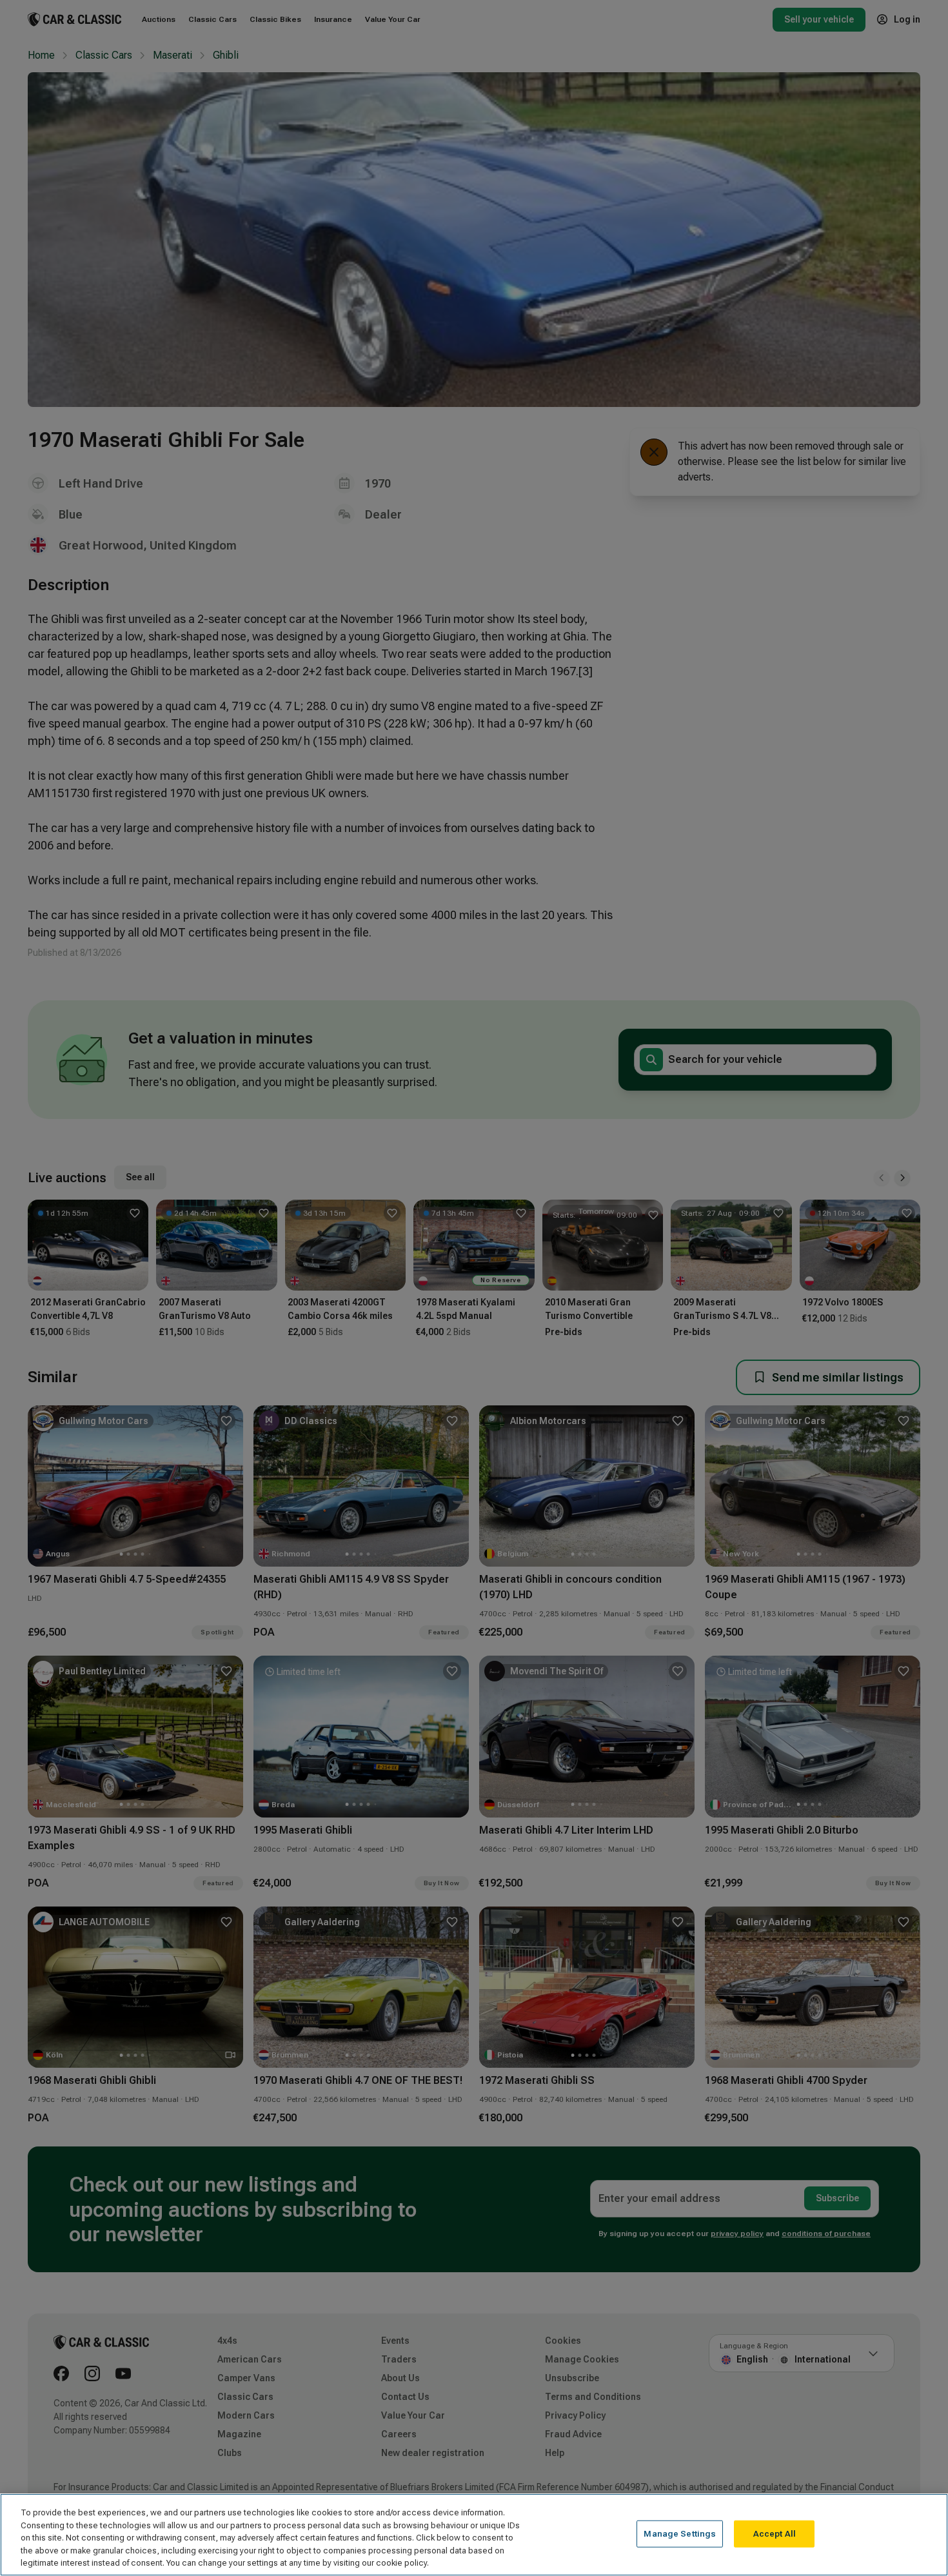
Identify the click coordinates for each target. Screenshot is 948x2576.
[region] (474, 2535)
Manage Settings (680, 2534)
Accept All (775, 2534)
